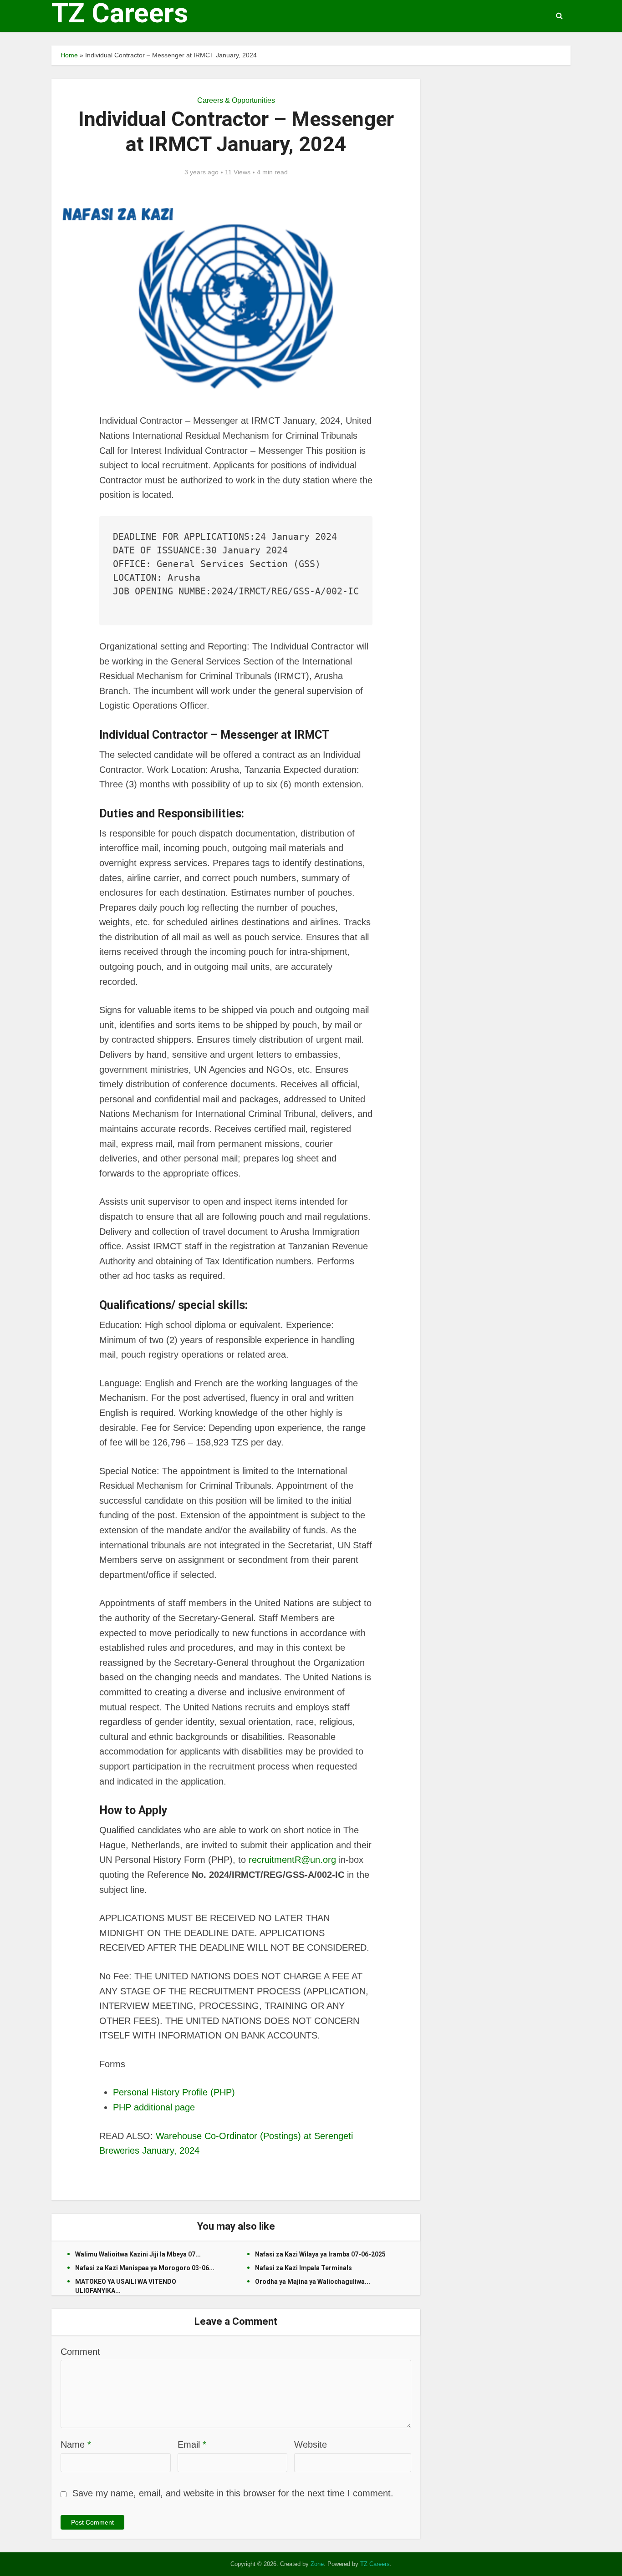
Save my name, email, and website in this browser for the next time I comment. (233, 2493)
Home (69, 55)
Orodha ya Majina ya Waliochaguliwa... (313, 2282)
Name (76, 2444)
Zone (317, 2564)
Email (192, 2444)
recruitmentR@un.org (292, 1860)
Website (311, 2444)
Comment (80, 2352)
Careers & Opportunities (236, 100)
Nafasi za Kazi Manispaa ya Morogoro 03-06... (145, 2268)
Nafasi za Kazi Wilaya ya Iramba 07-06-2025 (320, 2254)
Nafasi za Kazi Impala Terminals (303, 2268)
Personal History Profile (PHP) (174, 2092)
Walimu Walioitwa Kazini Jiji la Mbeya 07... (138, 2254)
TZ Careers (120, 13)
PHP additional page (154, 2107)
